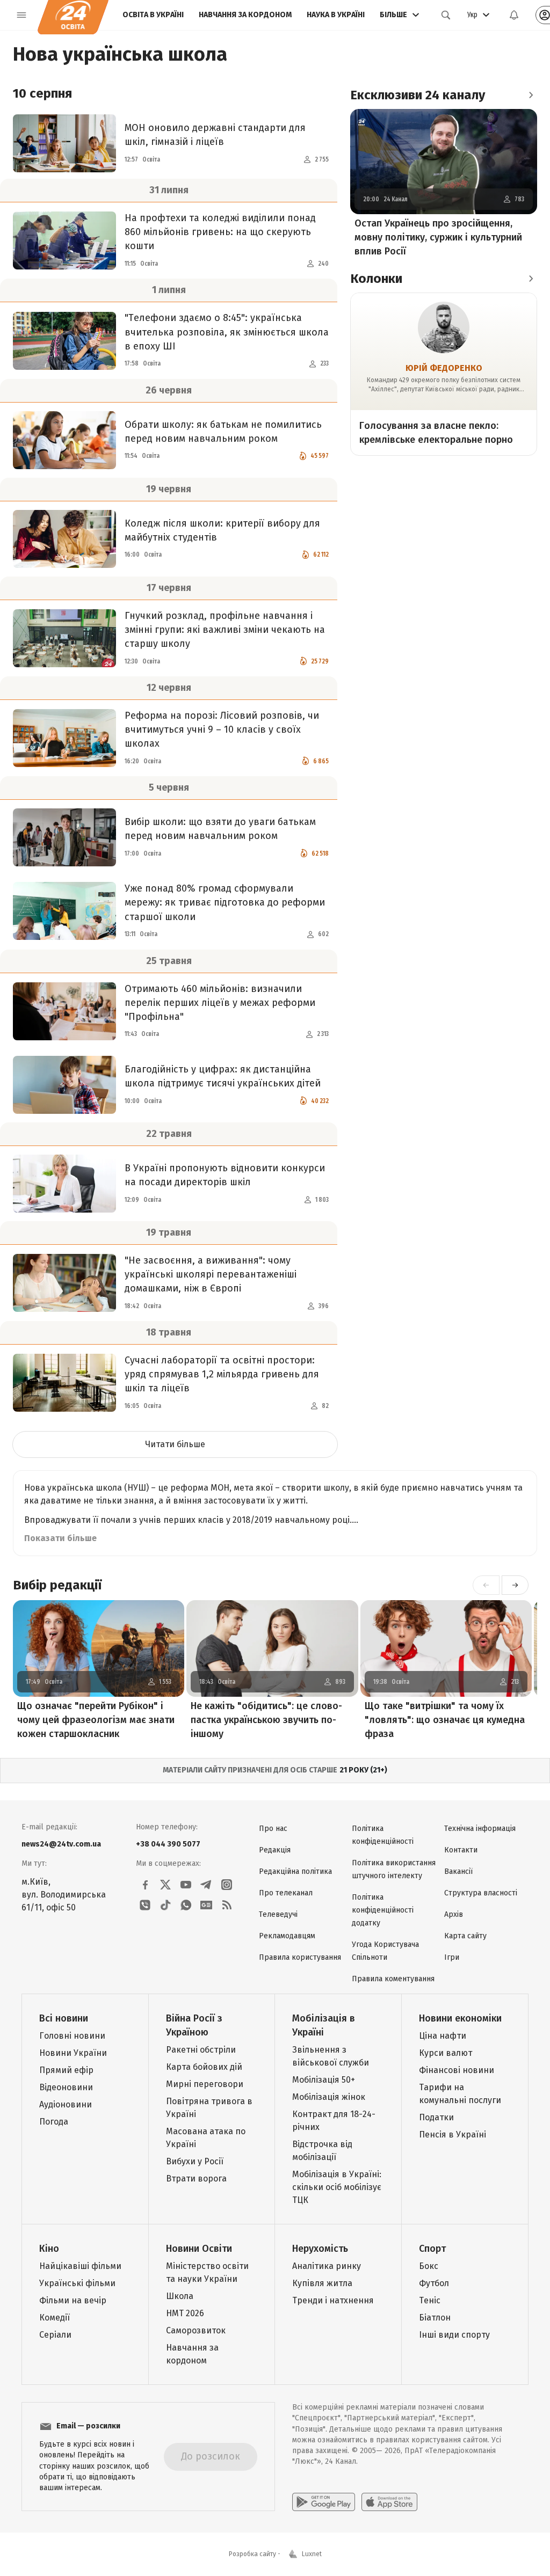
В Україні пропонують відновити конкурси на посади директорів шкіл (225, 1175)
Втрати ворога (196, 2179)
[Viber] (145, 1905)
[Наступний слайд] (515, 1585)
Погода (54, 2122)
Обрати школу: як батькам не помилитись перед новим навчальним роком (223, 432)
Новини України (73, 2053)
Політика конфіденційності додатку (383, 1910)
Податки (436, 2117)
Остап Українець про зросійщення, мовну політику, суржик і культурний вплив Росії (438, 237)
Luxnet (312, 2554)
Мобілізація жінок (329, 2097)
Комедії (55, 2318)
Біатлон (435, 2318)
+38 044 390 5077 (168, 1844)
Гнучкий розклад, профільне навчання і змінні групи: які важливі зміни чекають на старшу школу (225, 630)
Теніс (430, 2300)
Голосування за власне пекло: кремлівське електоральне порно (436, 433)
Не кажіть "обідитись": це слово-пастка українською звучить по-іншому (266, 1720)
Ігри (452, 1957)
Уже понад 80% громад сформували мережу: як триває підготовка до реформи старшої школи (225, 902)
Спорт (432, 2249)
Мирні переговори (205, 2084)
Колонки (376, 279)
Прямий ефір (66, 2070)
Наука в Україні (336, 15)
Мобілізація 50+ (324, 2080)
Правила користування (300, 1957)
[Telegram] (206, 1885)
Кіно (49, 2249)
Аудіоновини (66, 2104)
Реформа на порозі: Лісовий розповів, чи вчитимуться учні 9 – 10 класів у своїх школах (222, 729)
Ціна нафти (443, 2036)
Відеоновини (66, 2087)
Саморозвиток (196, 2330)
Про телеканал (286, 1893)
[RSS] (227, 1905)
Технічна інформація (480, 1829)
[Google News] (206, 1905)
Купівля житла (322, 2283)
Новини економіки (460, 2018)
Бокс (429, 2266)
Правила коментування (393, 1979)
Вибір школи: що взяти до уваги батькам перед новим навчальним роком (220, 829)
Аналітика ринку (327, 2266)
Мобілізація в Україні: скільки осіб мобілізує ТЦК (337, 2187)
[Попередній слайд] (486, 1585)
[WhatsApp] (186, 1905)
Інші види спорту (454, 2335)
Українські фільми (77, 2283)
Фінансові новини (457, 2070)
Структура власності (481, 1893)
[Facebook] (145, 1885)
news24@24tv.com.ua (61, 1844)
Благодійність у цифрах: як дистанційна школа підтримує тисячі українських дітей (223, 1076)
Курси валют (446, 2053)
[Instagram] (227, 1885)
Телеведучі (278, 1914)
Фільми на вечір (73, 2300)
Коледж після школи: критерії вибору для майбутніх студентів (222, 530)
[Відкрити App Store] (389, 2502)
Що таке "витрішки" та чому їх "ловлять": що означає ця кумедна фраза (445, 1720)
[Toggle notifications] (514, 15)
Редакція (275, 1850)
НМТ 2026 (185, 2313)
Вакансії (458, 1871)
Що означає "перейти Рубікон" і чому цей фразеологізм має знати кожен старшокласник (96, 1720)
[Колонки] (531, 279)
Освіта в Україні (153, 15)
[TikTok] (165, 1905)
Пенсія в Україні (453, 2134)
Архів (454, 1914)
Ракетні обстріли (201, 2050)
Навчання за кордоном (245, 15)
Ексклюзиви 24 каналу (418, 95)
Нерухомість (320, 2249)
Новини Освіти (199, 2249)
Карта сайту (465, 1936)
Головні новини (72, 2036)
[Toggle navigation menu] (21, 15)
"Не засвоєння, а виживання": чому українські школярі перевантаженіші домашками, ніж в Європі (211, 1274)
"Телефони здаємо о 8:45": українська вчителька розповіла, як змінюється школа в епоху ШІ (227, 332)
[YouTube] (186, 1885)
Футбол (434, 2283)
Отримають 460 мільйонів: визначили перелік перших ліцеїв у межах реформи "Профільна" (220, 1003)
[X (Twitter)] (165, 1885)
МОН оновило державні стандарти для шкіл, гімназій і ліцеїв (215, 135)
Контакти (461, 1850)
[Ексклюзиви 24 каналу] (531, 95)
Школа (180, 2296)
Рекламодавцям (287, 1936)
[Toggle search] (446, 15)
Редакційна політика (295, 1871)
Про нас (273, 1829)
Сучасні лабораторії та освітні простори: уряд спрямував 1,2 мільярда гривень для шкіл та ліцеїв (222, 1374)
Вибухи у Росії (195, 2161)
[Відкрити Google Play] (324, 2502)
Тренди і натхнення (333, 2300)
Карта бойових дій (204, 2067)
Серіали (55, 2335)
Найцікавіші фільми (80, 2266)
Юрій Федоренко (444, 368)
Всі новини (64, 2018)
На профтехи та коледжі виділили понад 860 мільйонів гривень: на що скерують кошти (220, 232)
